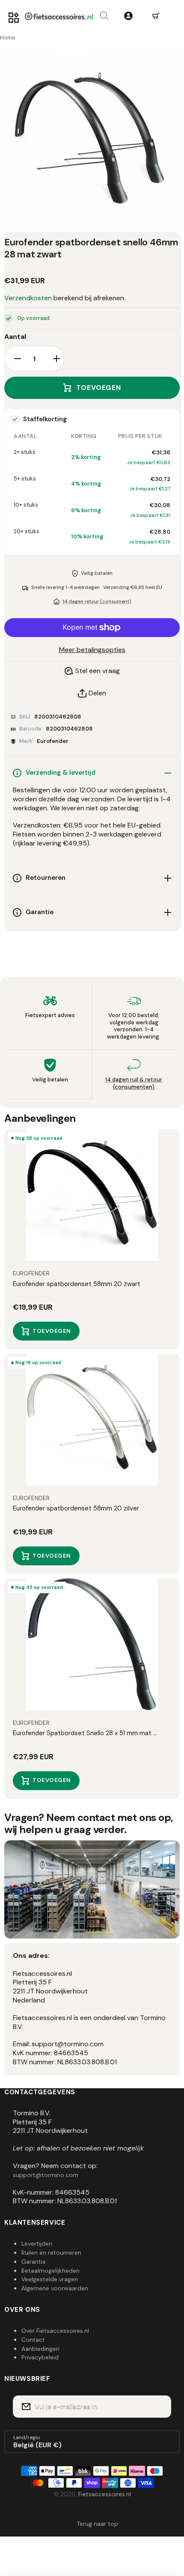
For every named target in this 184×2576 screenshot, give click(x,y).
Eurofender (53, 741)
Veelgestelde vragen (50, 2279)
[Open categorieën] (14, 18)
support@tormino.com (46, 2175)
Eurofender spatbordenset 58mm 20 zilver (76, 1508)
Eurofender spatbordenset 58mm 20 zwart (77, 1284)
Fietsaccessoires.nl (105, 2494)
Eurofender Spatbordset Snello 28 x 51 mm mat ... (85, 1733)
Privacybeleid (40, 2357)
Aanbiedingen (40, 2349)
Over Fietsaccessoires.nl (55, 2331)
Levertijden (37, 2244)
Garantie (34, 2262)
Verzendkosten (28, 298)
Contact (33, 2340)
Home (8, 38)
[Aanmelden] (159, 2407)
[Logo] (59, 16)
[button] (156, 16)
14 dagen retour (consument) (97, 601)
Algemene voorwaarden (55, 2288)
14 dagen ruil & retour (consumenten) (134, 1083)
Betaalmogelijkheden (50, 2271)
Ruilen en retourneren (51, 2253)
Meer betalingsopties (92, 650)
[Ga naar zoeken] (104, 16)
